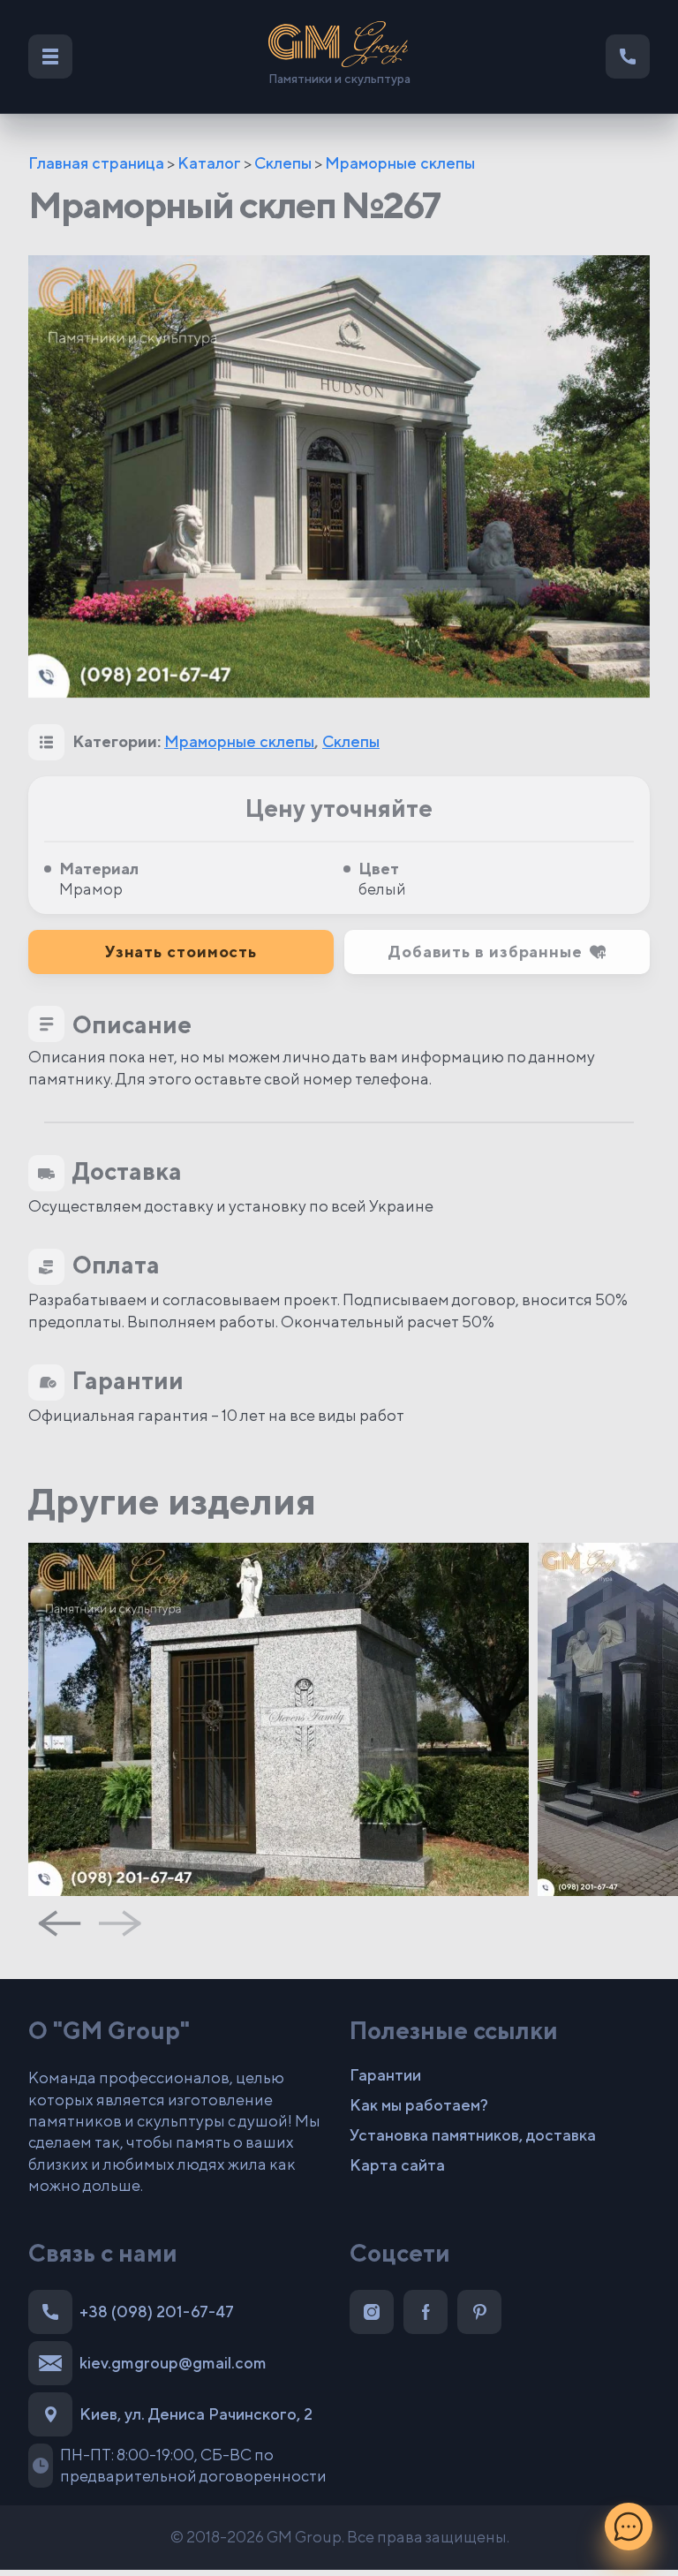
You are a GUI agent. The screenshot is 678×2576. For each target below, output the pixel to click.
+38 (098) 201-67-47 (157, 2312)
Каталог (209, 163)
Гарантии (385, 2075)
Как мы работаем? (419, 2105)
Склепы (283, 163)
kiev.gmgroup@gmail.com (173, 2363)
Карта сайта (397, 2165)
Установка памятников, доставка (473, 2135)
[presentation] (59, 1923)
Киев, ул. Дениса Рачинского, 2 (196, 2414)
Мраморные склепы (400, 163)
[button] (497, 952)
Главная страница (96, 163)
